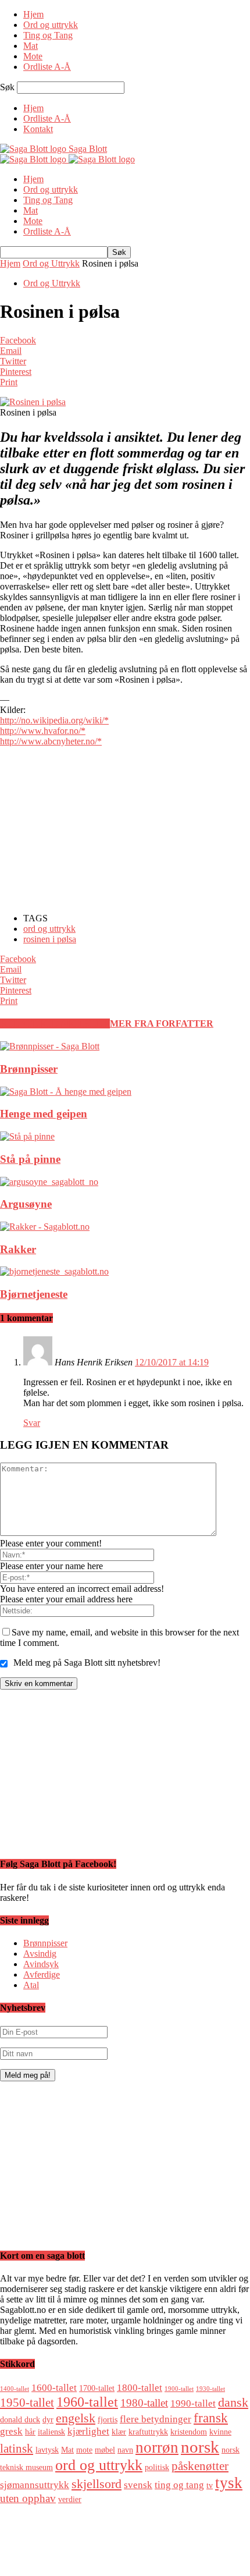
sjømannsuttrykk (35, 2485)
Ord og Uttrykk (51, 263)
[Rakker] (45, 1227)
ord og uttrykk (49, 929)
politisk (157, 2467)
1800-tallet (140, 2388)
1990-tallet (193, 2403)
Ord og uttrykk (51, 25)
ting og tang (179, 2485)
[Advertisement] (87, 829)
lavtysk (47, 2450)
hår (30, 2432)
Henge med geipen (44, 1114)
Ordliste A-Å (47, 67)
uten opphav (28, 2498)
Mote (33, 56)
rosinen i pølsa (50, 939)
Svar (32, 1423)
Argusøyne (26, 1204)
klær (119, 2432)
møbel (105, 2450)
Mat (31, 46)
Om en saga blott (54, 2540)
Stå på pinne (30, 1159)
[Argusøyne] (49, 1182)
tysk (229, 2483)
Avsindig (40, 1954)
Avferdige (42, 1974)
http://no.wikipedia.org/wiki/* (54, 720)
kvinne (220, 2432)
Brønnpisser (29, 1069)
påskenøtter (200, 2466)
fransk (211, 2418)
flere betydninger (156, 2419)
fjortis (108, 2419)
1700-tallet (97, 2388)
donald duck (20, 2419)
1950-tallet (27, 2403)
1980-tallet (144, 2403)
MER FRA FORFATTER (162, 1023)
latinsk (17, 2449)
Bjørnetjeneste (34, 1294)
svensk (138, 2485)
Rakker (18, 1249)
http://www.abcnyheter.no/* (51, 741)
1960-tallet (87, 2402)
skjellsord (97, 2484)
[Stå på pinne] (27, 1136)
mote (84, 2450)
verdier (70, 2499)
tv (210, 2485)
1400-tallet (15, 2389)
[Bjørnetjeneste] (54, 1271)
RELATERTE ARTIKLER (55, 1023)
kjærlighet (88, 2431)
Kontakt (38, 129)
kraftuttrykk (148, 2432)
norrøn (157, 2447)
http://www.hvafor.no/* (43, 731)
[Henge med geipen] (66, 1092)
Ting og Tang (48, 35)
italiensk (51, 2432)
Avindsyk (41, 1964)
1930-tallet (210, 2389)
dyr (48, 2419)
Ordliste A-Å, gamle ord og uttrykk (88, 2530)
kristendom (189, 2432)
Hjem (33, 14)
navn (125, 2450)
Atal (31, 1985)
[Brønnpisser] (50, 1046)
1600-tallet (54, 2388)
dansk (233, 2402)
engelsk (76, 2418)
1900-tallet (179, 2389)
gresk (11, 2431)
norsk (200, 2447)
